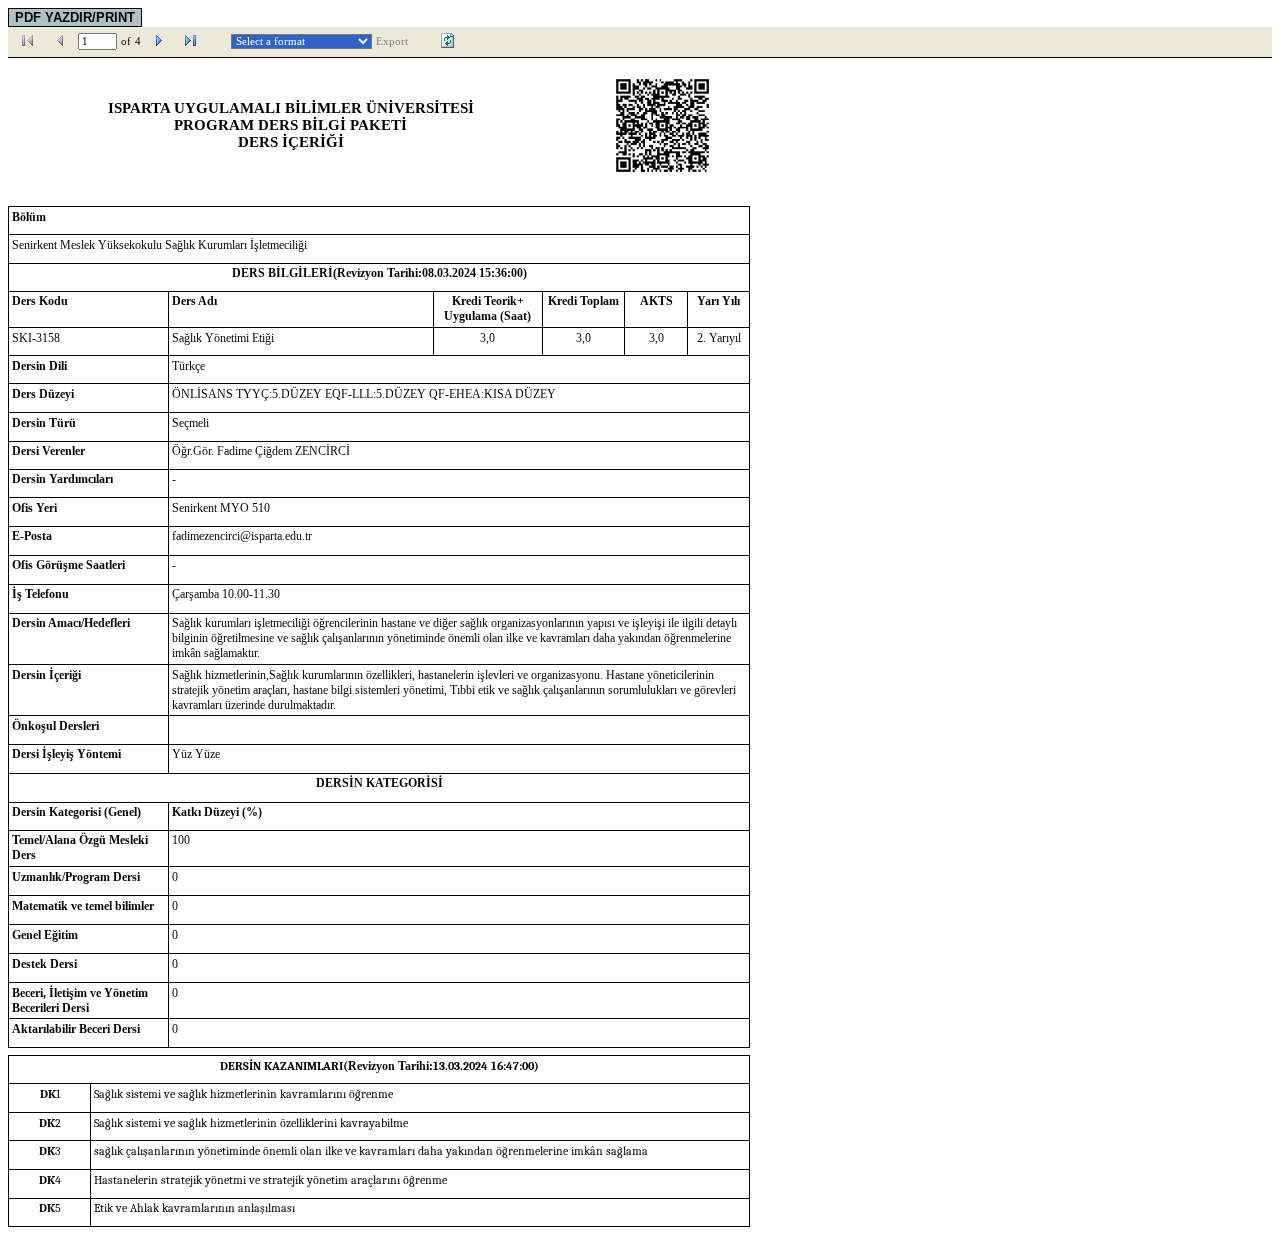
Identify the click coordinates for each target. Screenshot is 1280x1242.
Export (392, 41)
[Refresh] (448, 41)
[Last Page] (191, 41)
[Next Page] (159, 41)
